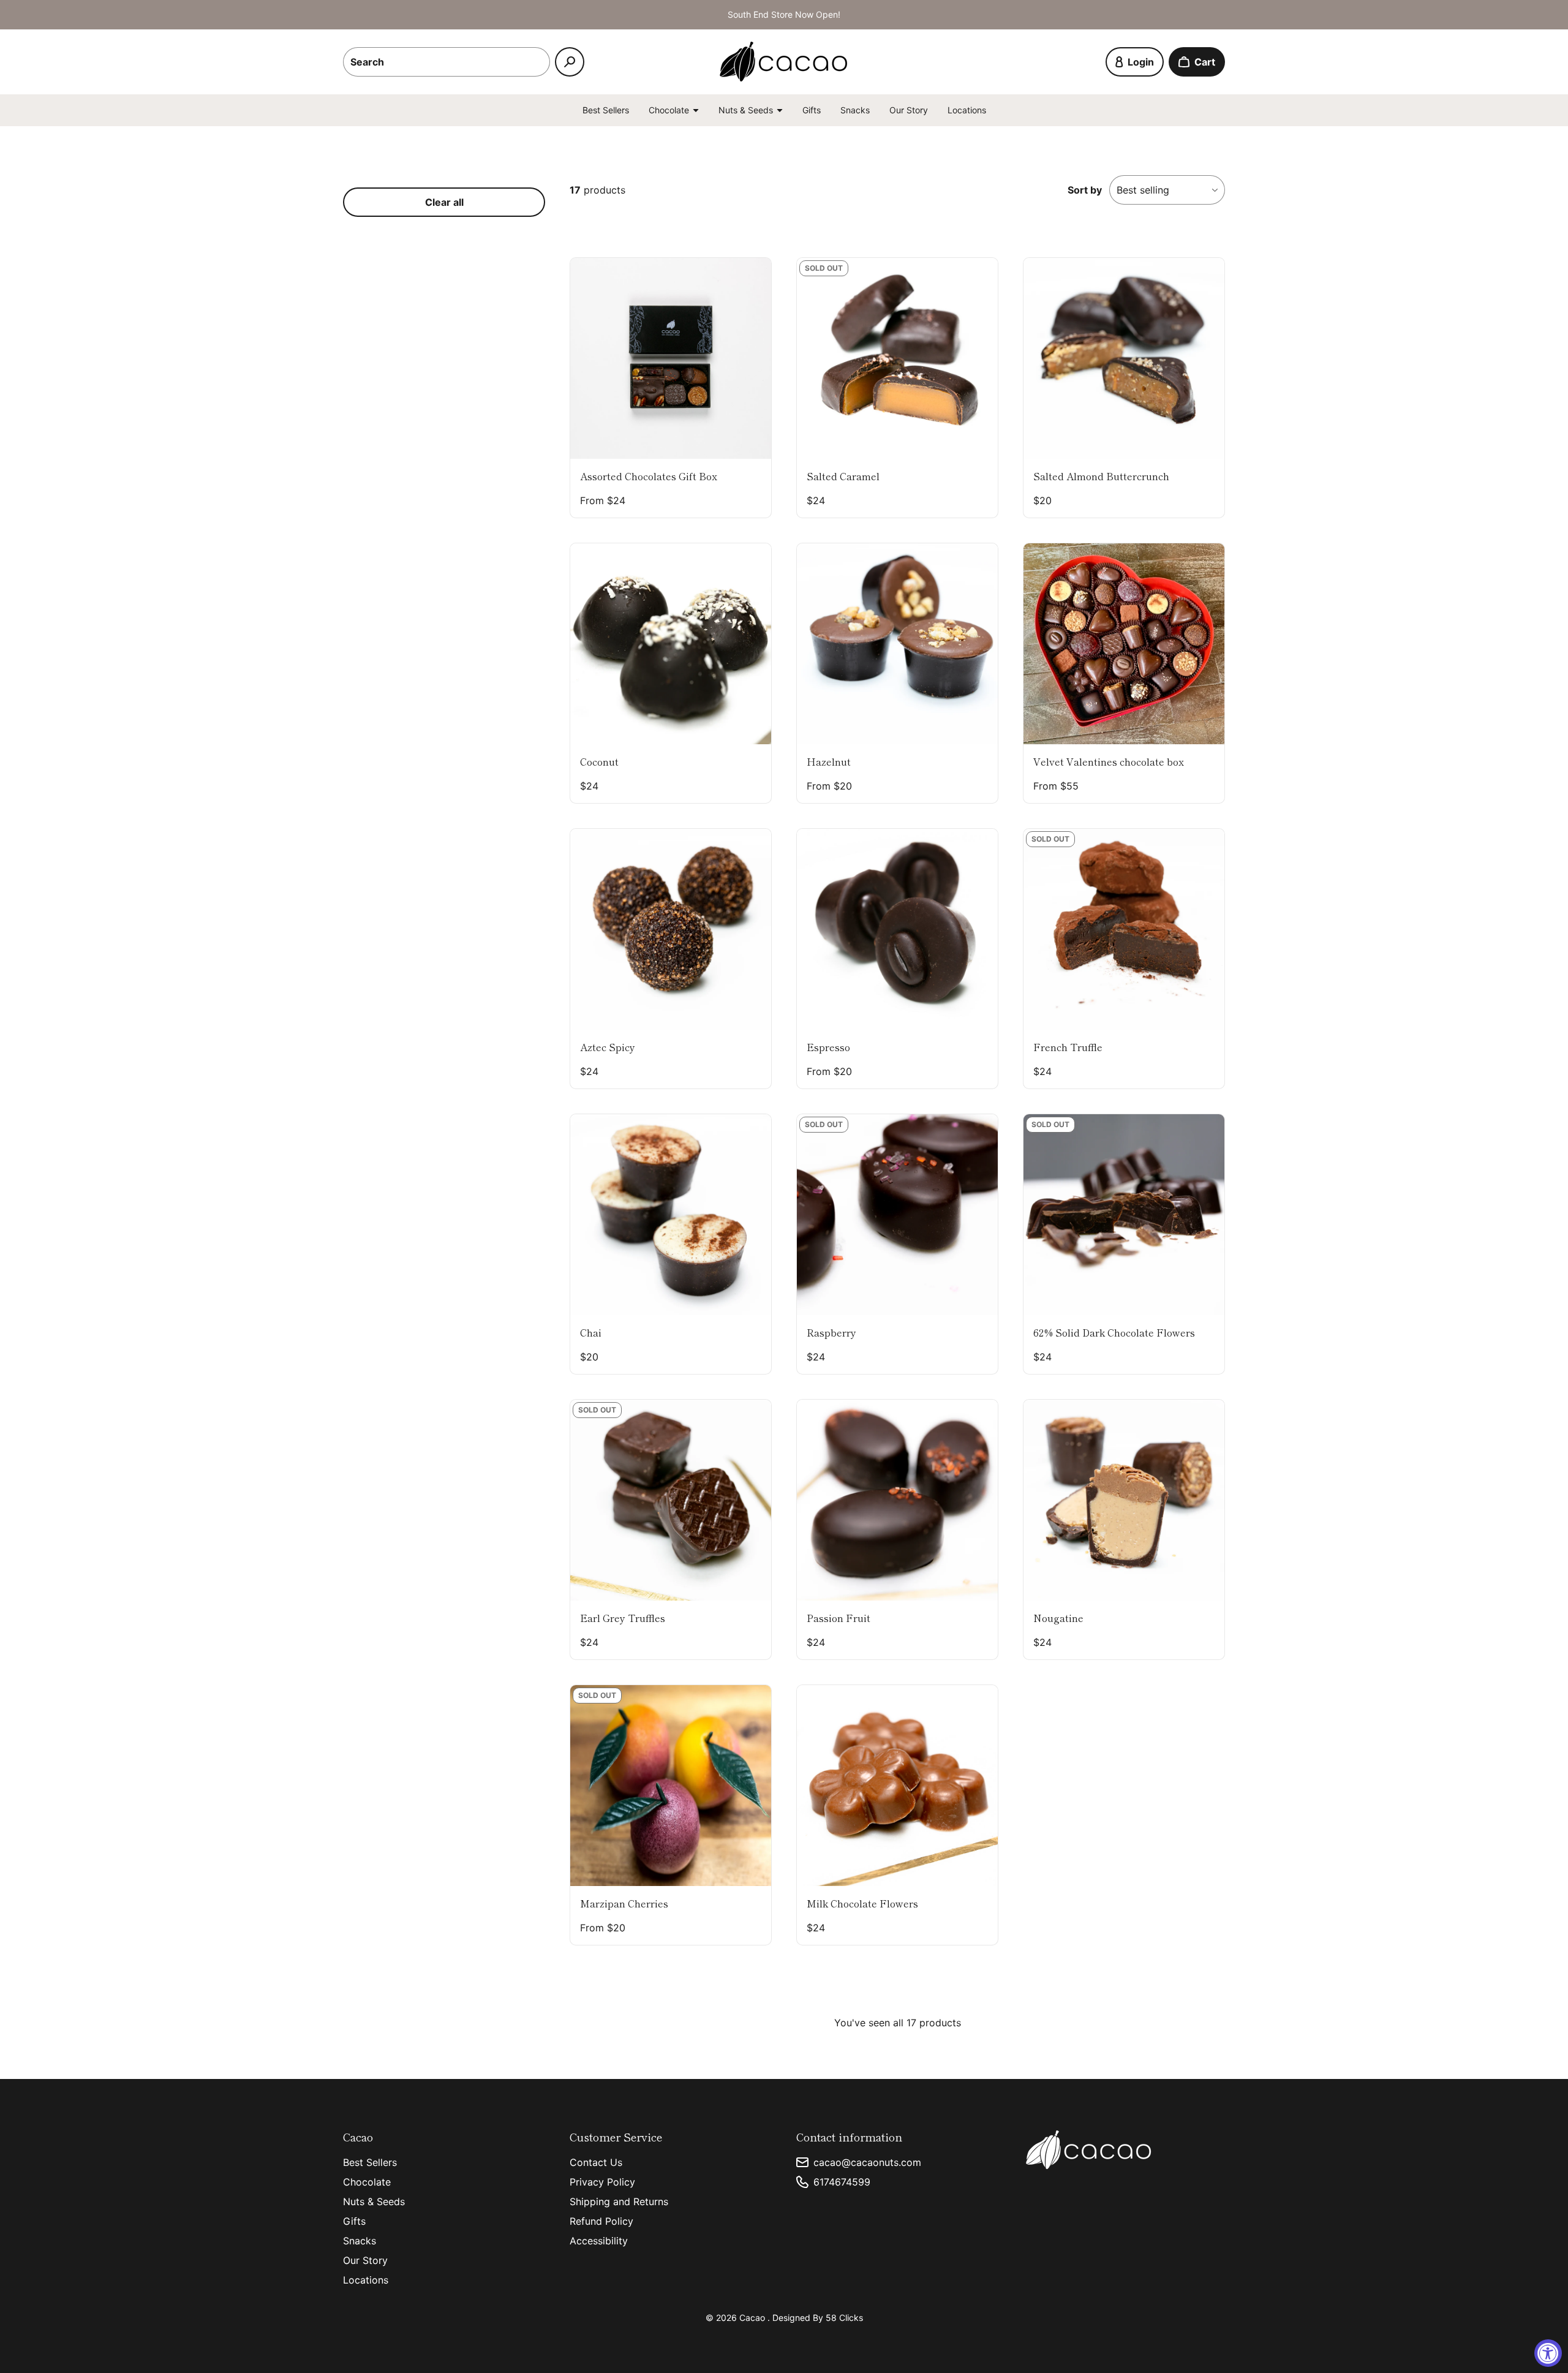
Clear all (444, 202)
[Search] (570, 62)
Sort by (1085, 190)
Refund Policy (601, 2221)
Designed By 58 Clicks (818, 2318)
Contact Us (596, 2162)
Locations (967, 110)
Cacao (753, 2318)
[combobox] (447, 62)
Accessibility (599, 2241)
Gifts (812, 110)
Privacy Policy (602, 2182)
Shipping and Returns (619, 2201)
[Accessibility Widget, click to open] (1548, 2353)
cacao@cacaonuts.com (867, 2162)
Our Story (909, 110)
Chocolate (367, 2182)
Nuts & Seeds (374, 2201)
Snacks (855, 110)
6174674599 (842, 2182)
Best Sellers (606, 110)
